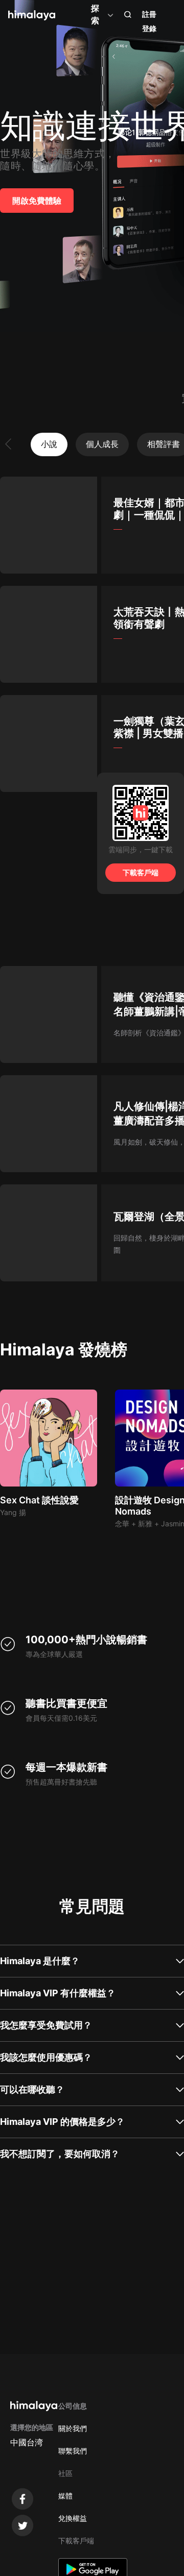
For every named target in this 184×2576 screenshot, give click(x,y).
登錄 (149, 28)
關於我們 (73, 2428)
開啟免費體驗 (37, 201)
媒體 (65, 2496)
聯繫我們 (73, 2451)
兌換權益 (73, 2518)
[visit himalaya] (32, 15)
